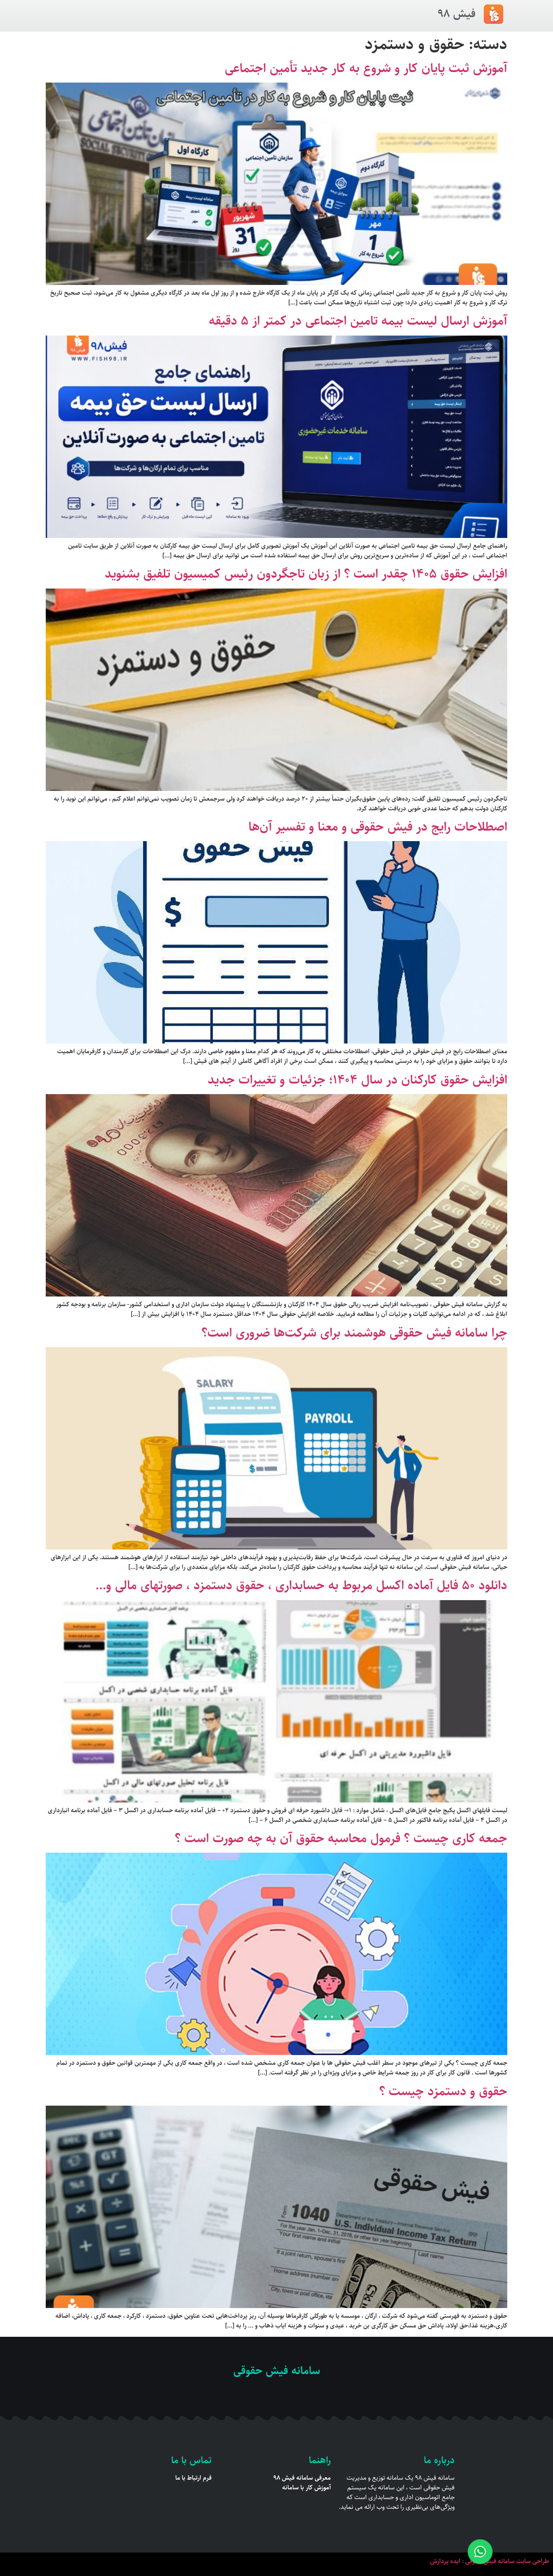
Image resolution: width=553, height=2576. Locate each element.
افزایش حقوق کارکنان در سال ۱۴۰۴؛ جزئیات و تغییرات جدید (357, 1080)
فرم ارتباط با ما (194, 2478)
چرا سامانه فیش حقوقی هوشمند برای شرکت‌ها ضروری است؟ (354, 1333)
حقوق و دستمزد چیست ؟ (443, 2091)
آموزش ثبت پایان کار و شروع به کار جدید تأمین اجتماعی (366, 68)
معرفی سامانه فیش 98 (302, 2478)
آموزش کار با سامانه (306, 2488)
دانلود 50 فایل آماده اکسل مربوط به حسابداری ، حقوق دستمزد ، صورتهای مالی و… (301, 1586)
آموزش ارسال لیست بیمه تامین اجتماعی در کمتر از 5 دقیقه (358, 321)
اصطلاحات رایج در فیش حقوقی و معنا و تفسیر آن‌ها (378, 827)
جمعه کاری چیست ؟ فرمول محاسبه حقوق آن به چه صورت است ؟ (341, 1838)
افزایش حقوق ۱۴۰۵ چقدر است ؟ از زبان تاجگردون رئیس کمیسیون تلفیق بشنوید (306, 574)
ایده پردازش (445, 2561)
